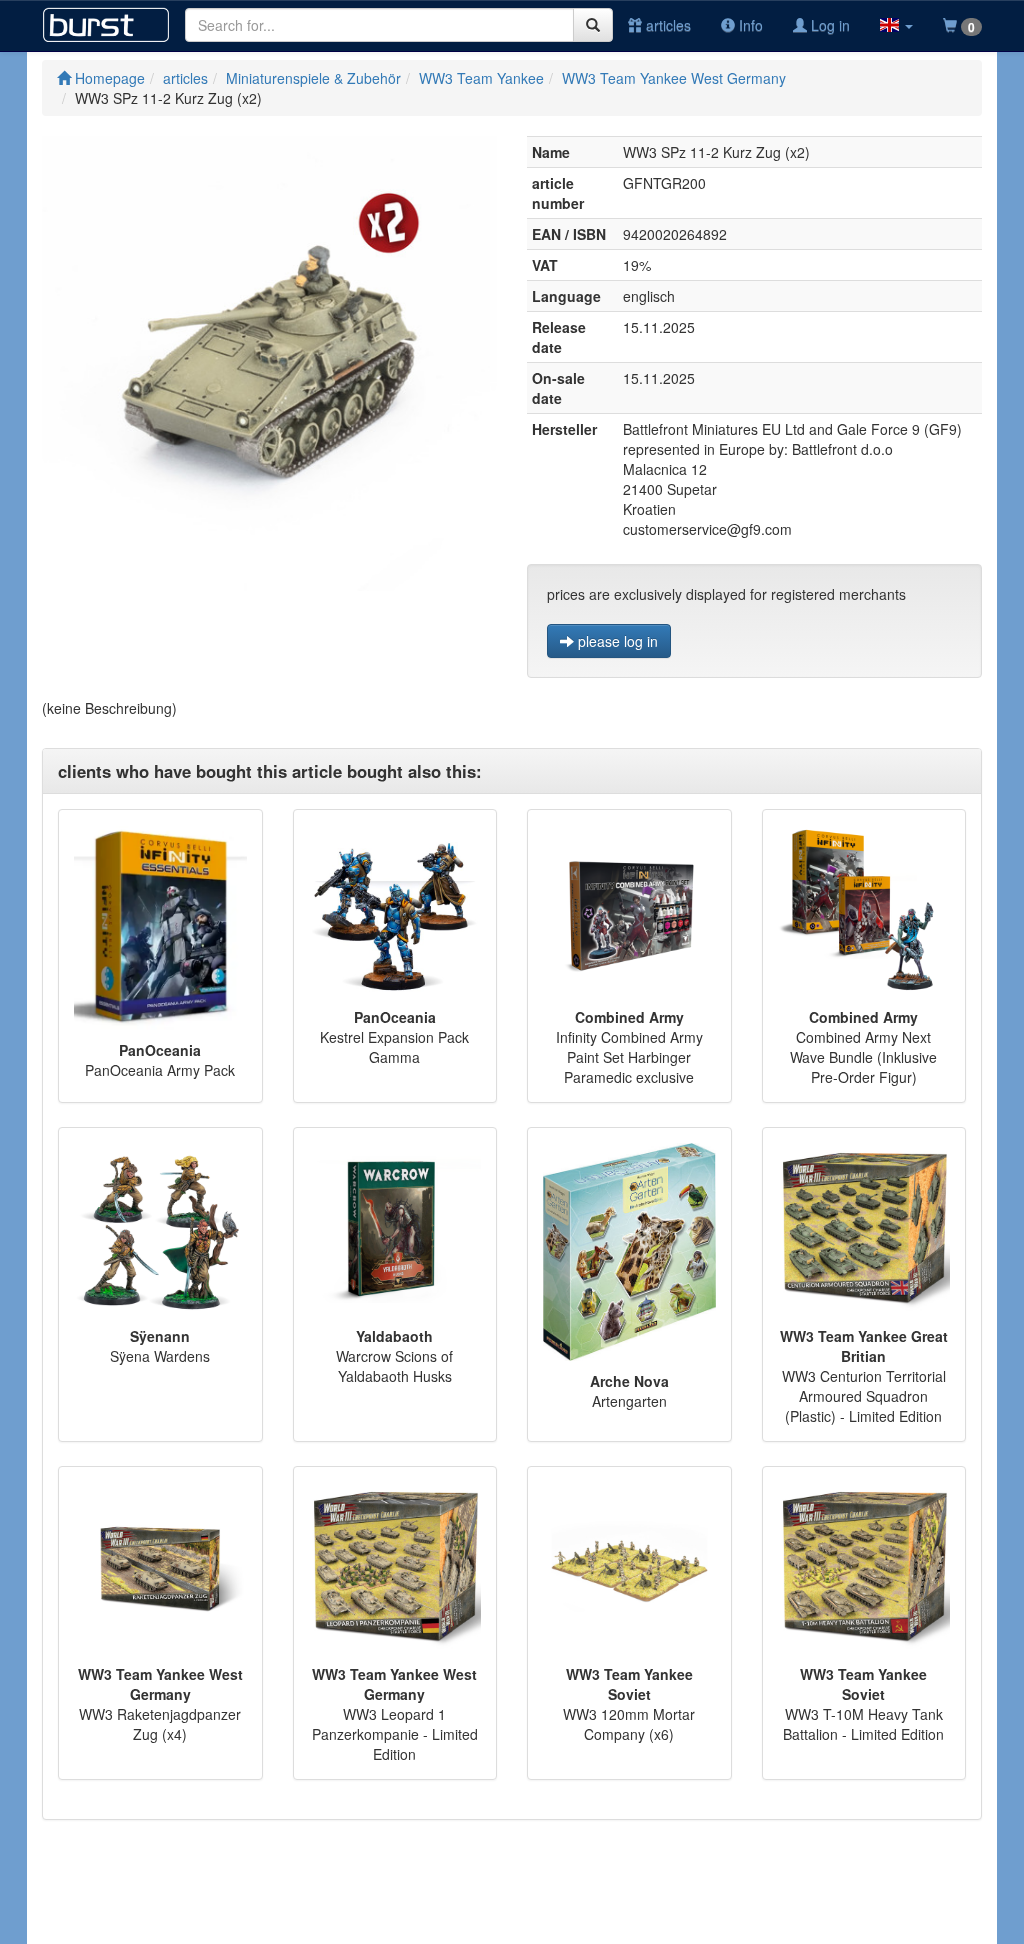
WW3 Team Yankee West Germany (674, 78)
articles (666, 25)
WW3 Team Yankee (481, 78)
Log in (828, 25)
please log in (616, 641)
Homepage (108, 78)
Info (749, 25)
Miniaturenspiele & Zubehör (313, 78)
